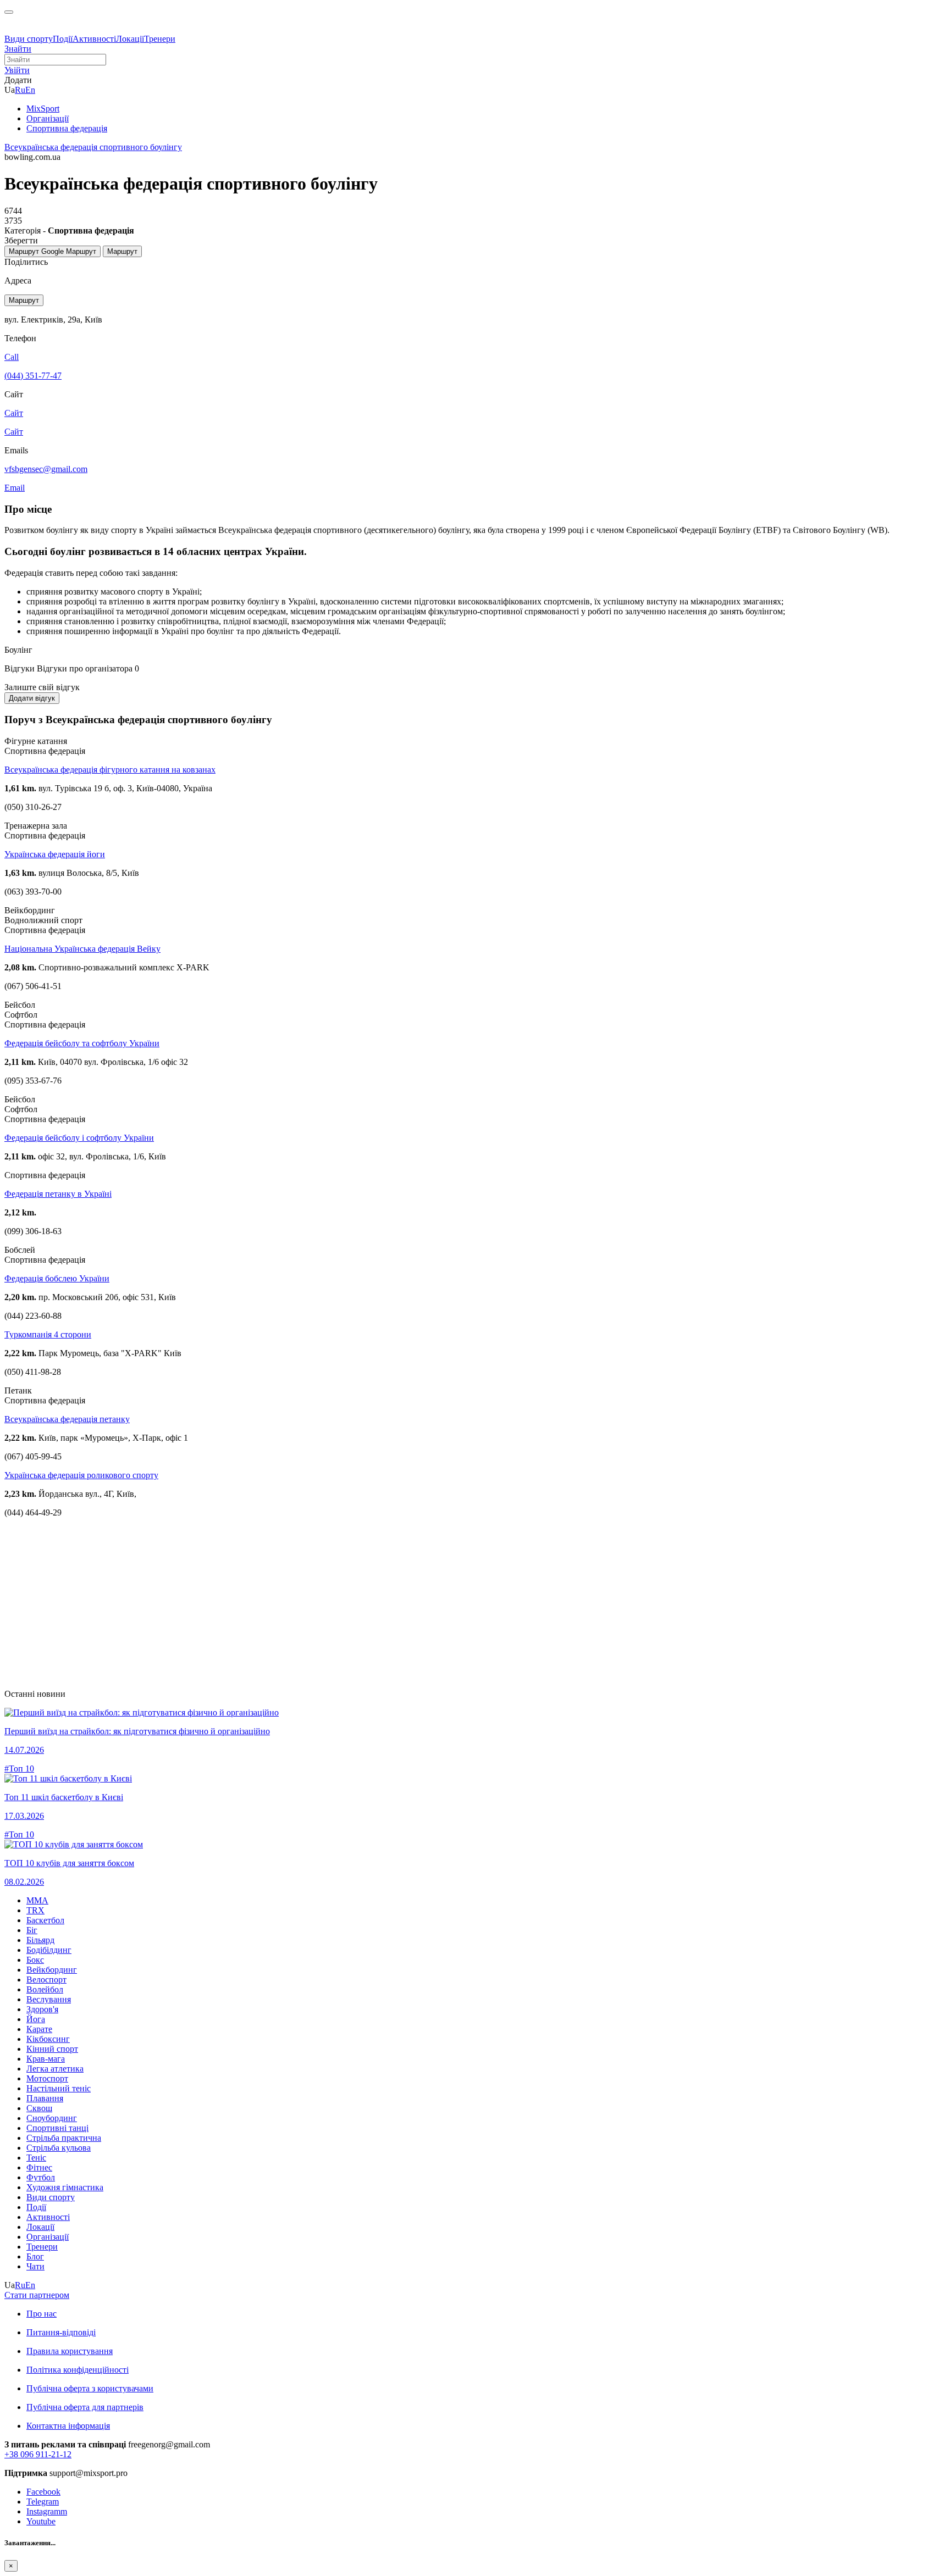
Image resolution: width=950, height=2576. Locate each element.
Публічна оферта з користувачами (90, 2388)
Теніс (36, 2158)
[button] (17, 70)
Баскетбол (45, 1920)
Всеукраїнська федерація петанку (67, 1419)
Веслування (49, 1999)
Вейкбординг (52, 1970)
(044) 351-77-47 (33, 376)
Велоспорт (46, 1980)
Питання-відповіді (61, 2332)
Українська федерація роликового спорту (81, 1475)
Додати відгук (32, 698)
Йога (36, 2019)
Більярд (40, 1940)
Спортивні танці (57, 2128)
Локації (130, 39)
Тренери (160, 39)
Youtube (41, 2521)
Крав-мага (46, 2059)
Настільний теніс (59, 2088)
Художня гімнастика (65, 2187)
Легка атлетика (55, 2069)
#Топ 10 (19, 1769)
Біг (32, 1930)
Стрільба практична (64, 2138)
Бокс (35, 1960)
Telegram (43, 2502)
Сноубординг (52, 2118)
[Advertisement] (334, 1603)
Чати (35, 2266)
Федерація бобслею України (57, 1278)
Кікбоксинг (48, 2039)
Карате (39, 2029)
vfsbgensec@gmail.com (46, 469)
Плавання (45, 2098)
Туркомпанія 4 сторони (48, 1334)
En (30, 90)
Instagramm (47, 2511)
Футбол (41, 2177)
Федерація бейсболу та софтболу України (82, 1043)
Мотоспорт (47, 2078)
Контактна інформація (68, 2426)
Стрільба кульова (59, 2148)
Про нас (42, 2314)
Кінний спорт (52, 2049)
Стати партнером (37, 2295)
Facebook (43, 2492)
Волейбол (45, 1989)
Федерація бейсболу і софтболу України (79, 1138)
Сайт (14, 432)
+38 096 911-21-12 (38, 2454)
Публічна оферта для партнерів (85, 2407)
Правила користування (70, 2351)
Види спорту (29, 39)
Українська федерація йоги (55, 854)
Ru (20, 90)
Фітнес (39, 2167)
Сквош (39, 2108)
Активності (94, 39)
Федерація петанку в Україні (58, 1194)
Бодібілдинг (49, 1950)
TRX (35, 1910)
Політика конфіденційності (78, 2370)
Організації (48, 2237)
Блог (35, 2256)
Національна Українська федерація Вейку (82, 949)
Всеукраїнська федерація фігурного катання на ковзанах (110, 770)
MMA (37, 1900)
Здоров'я (42, 2009)
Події (63, 39)
